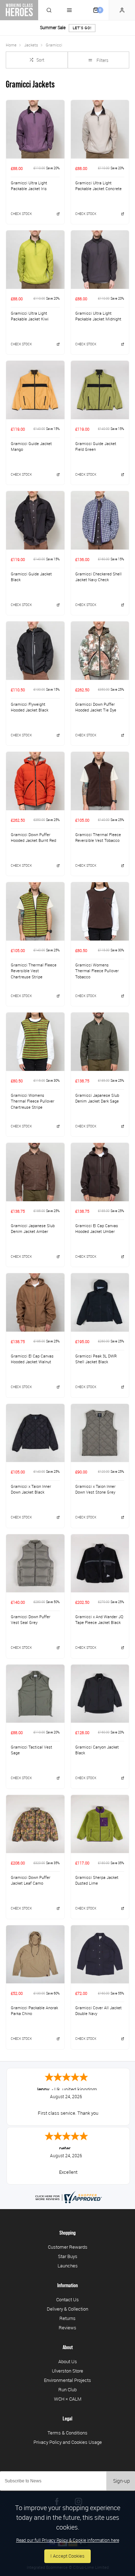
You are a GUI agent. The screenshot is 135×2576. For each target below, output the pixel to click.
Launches (68, 2266)
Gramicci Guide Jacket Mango (31, 447)
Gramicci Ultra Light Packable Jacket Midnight (98, 316)
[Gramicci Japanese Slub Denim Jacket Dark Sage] (100, 1042)
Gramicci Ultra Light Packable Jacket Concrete (98, 186)
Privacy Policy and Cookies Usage (68, 2442)
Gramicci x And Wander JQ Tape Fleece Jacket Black (99, 1620)
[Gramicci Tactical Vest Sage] (35, 1694)
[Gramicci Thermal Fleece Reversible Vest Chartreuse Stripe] (35, 911)
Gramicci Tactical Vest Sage (31, 1750)
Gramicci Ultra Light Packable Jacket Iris (29, 186)
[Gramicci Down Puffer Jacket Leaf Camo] (35, 1824)
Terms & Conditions (67, 2433)
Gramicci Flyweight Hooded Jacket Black (30, 707)
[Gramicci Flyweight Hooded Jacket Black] (35, 650)
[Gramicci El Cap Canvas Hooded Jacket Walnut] (35, 1302)
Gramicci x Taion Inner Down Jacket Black (31, 1489)
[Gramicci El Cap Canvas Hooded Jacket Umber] (100, 1172)
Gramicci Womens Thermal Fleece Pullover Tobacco (97, 971)
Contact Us (67, 2299)
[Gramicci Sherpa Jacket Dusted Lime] (100, 1824)
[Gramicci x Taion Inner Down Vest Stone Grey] (100, 1433)
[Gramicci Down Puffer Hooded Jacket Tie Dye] (100, 650)
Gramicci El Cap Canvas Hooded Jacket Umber (97, 1229)
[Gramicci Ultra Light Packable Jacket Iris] (35, 129)
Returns (67, 2318)
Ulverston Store (67, 2371)
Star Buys (68, 2256)
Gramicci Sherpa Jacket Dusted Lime (97, 1881)
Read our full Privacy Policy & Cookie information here (68, 2540)
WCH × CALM (68, 2399)
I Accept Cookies (67, 2556)
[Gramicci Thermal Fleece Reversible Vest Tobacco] (100, 781)
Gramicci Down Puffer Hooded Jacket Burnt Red (33, 838)
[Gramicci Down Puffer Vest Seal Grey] (35, 1563)
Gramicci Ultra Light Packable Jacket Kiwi (30, 316)
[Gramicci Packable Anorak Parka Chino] (35, 1954)
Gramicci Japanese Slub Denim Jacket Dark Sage (97, 1098)
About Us (68, 2361)
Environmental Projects (67, 2380)
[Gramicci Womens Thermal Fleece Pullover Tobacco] (100, 911)
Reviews (67, 2328)
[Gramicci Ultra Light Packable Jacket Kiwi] (35, 259)
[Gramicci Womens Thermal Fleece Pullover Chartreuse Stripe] (35, 1042)
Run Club (67, 2389)
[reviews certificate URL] (68, 2197)
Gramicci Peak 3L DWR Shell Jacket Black (96, 1359)
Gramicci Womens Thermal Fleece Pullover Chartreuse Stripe (33, 1101)
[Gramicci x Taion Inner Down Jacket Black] (35, 1433)
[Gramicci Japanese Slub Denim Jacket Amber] (35, 1172)
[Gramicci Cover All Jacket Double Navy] (100, 1954)
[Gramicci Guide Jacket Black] (35, 520)
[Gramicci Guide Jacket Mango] (35, 390)
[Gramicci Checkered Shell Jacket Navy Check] (100, 520)
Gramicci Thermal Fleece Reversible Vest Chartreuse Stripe (34, 971)
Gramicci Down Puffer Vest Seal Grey (31, 1620)
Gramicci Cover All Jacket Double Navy (98, 2011)
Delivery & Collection (67, 2309)
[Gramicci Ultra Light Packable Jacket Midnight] (100, 259)
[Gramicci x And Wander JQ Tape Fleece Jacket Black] (100, 1563)
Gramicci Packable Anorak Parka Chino (34, 2011)
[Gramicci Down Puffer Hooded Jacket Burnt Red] (35, 781)
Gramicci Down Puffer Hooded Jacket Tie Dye (96, 707)
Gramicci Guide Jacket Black (31, 577)
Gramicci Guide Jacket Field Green (96, 447)
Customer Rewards (68, 2247)
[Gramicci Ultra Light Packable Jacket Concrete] (100, 129)
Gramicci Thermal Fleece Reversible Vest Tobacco (98, 838)
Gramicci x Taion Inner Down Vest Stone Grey (95, 1489)
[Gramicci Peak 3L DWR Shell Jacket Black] (100, 1302)
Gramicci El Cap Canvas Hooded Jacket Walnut (32, 1359)
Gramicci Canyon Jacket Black (97, 1750)
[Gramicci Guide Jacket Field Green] (100, 390)
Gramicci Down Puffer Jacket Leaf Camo (31, 1881)
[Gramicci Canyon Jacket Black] (100, 1694)
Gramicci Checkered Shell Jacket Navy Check (98, 577)
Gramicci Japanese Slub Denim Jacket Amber (33, 1229)
